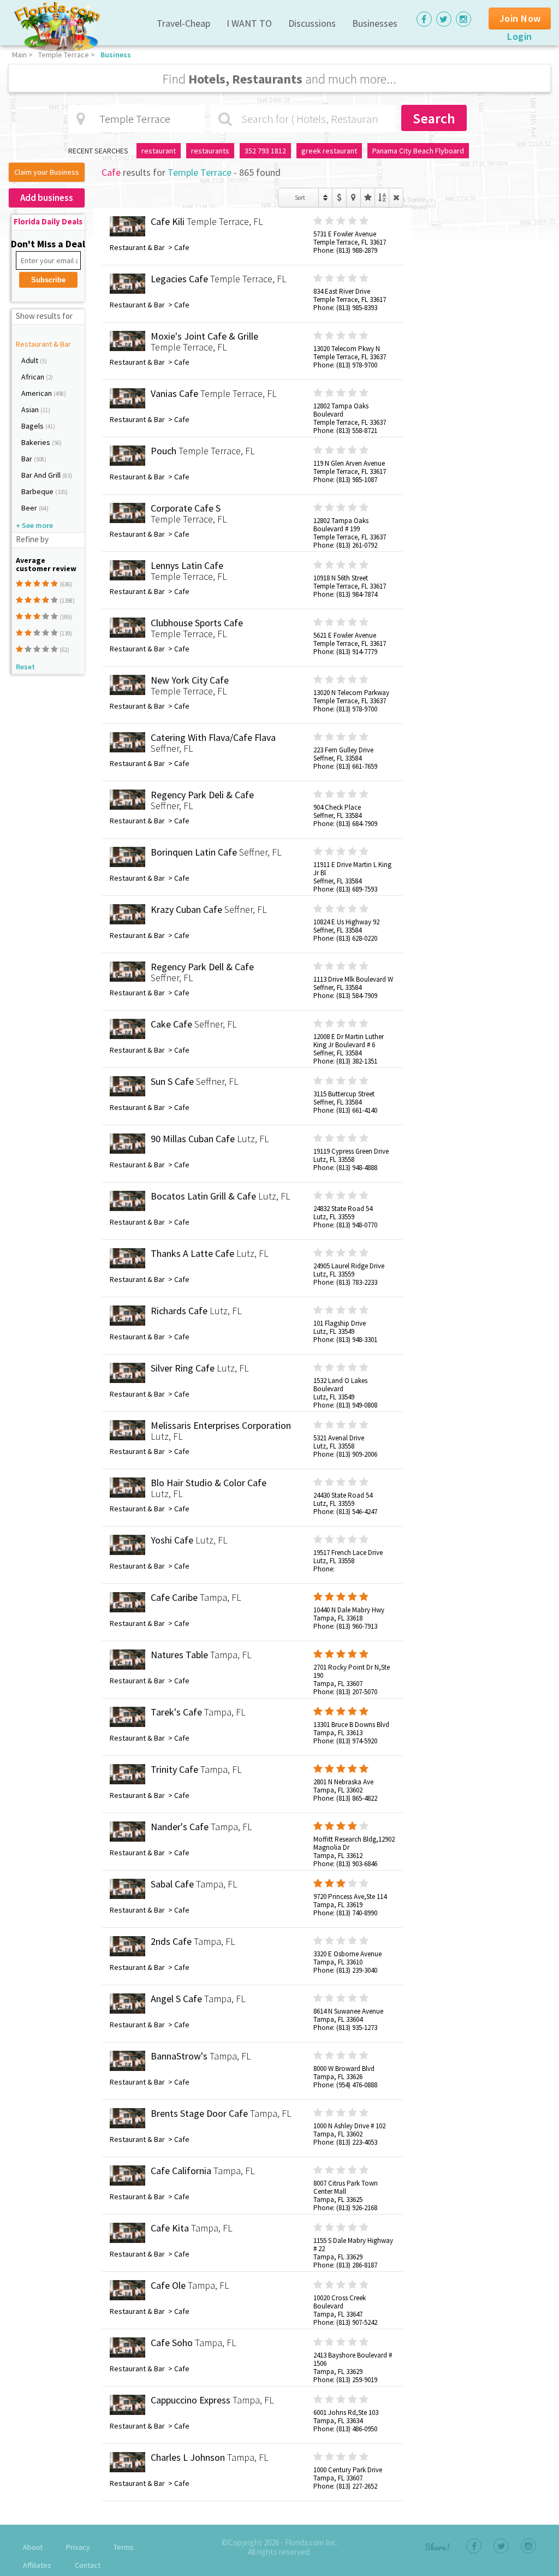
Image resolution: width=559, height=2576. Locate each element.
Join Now (520, 18)
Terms (124, 2547)
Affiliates (37, 2565)
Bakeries (37, 442)
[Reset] (396, 198)
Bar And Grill (42, 475)
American (37, 393)
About (33, 2547)
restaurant (159, 151)
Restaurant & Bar (43, 344)
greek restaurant (329, 151)
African (34, 377)
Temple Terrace (64, 55)
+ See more (34, 525)
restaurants (210, 151)
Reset (25, 667)
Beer (30, 508)
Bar (28, 459)
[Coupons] (339, 198)
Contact (88, 2565)
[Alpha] (382, 198)
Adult (31, 360)
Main (19, 55)
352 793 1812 (265, 151)
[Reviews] (368, 198)
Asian (31, 409)
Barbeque (38, 491)
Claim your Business (47, 172)
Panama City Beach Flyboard (418, 151)
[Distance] (353, 198)
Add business (47, 198)
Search (434, 118)
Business (116, 55)
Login (520, 36)
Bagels (33, 426)
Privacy (78, 2547)
